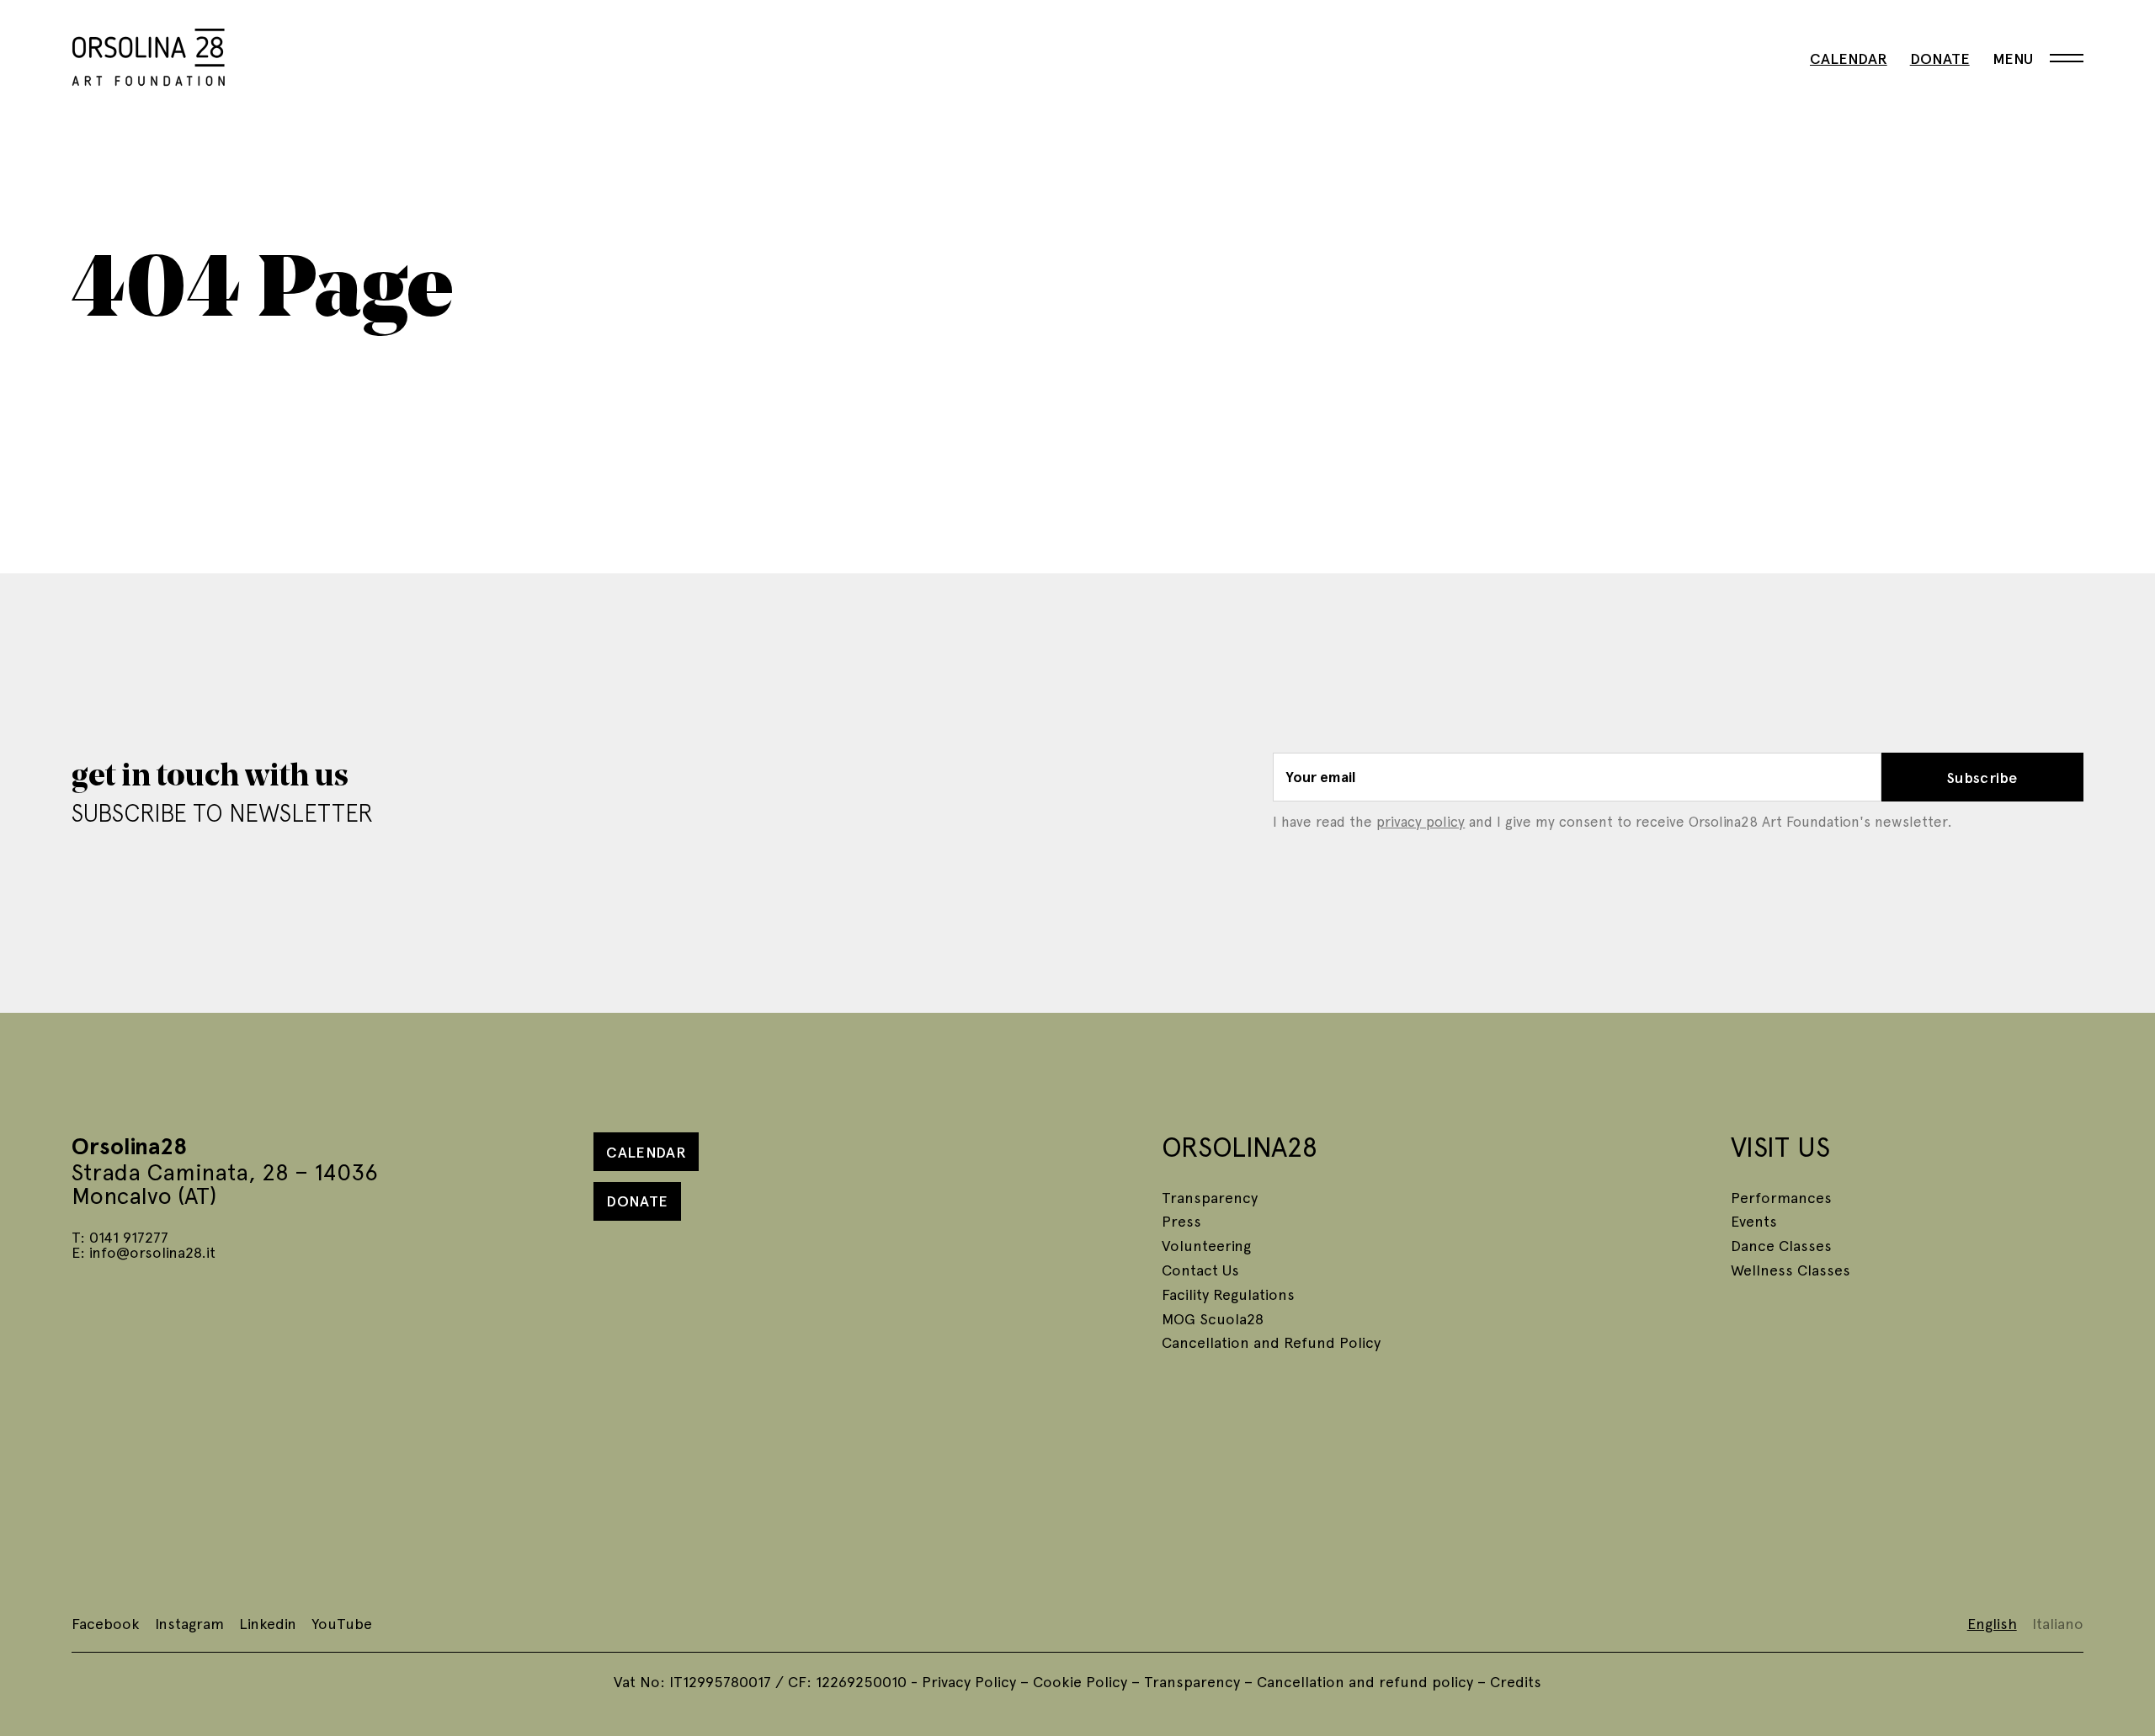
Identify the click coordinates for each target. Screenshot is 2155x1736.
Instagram (189, 1623)
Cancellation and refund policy (1365, 1681)
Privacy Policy (969, 1681)
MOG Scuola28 (1213, 1318)
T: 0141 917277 (120, 1236)
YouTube (342, 1623)
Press (1181, 1220)
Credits (1516, 1681)
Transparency (1210, 1197)
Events (1754, 1220)
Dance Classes (1781, 1245)
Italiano (2058, 1623)
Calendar (1849, 58)
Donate (1940, 58)
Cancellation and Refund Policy (1271, 1342)
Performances (1781, 1197)
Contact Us (1200, 1269)
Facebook (106, 1623)
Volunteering (1206, 1245)
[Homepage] (149, 54)
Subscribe (1982, 777)
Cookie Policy (1080, 1681)
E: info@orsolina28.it (144, 1251)
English (1992, 1623)
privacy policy (1421, 821)
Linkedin (268, 1623)
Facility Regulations (1228, 1294)
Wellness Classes (1791, 1269)
